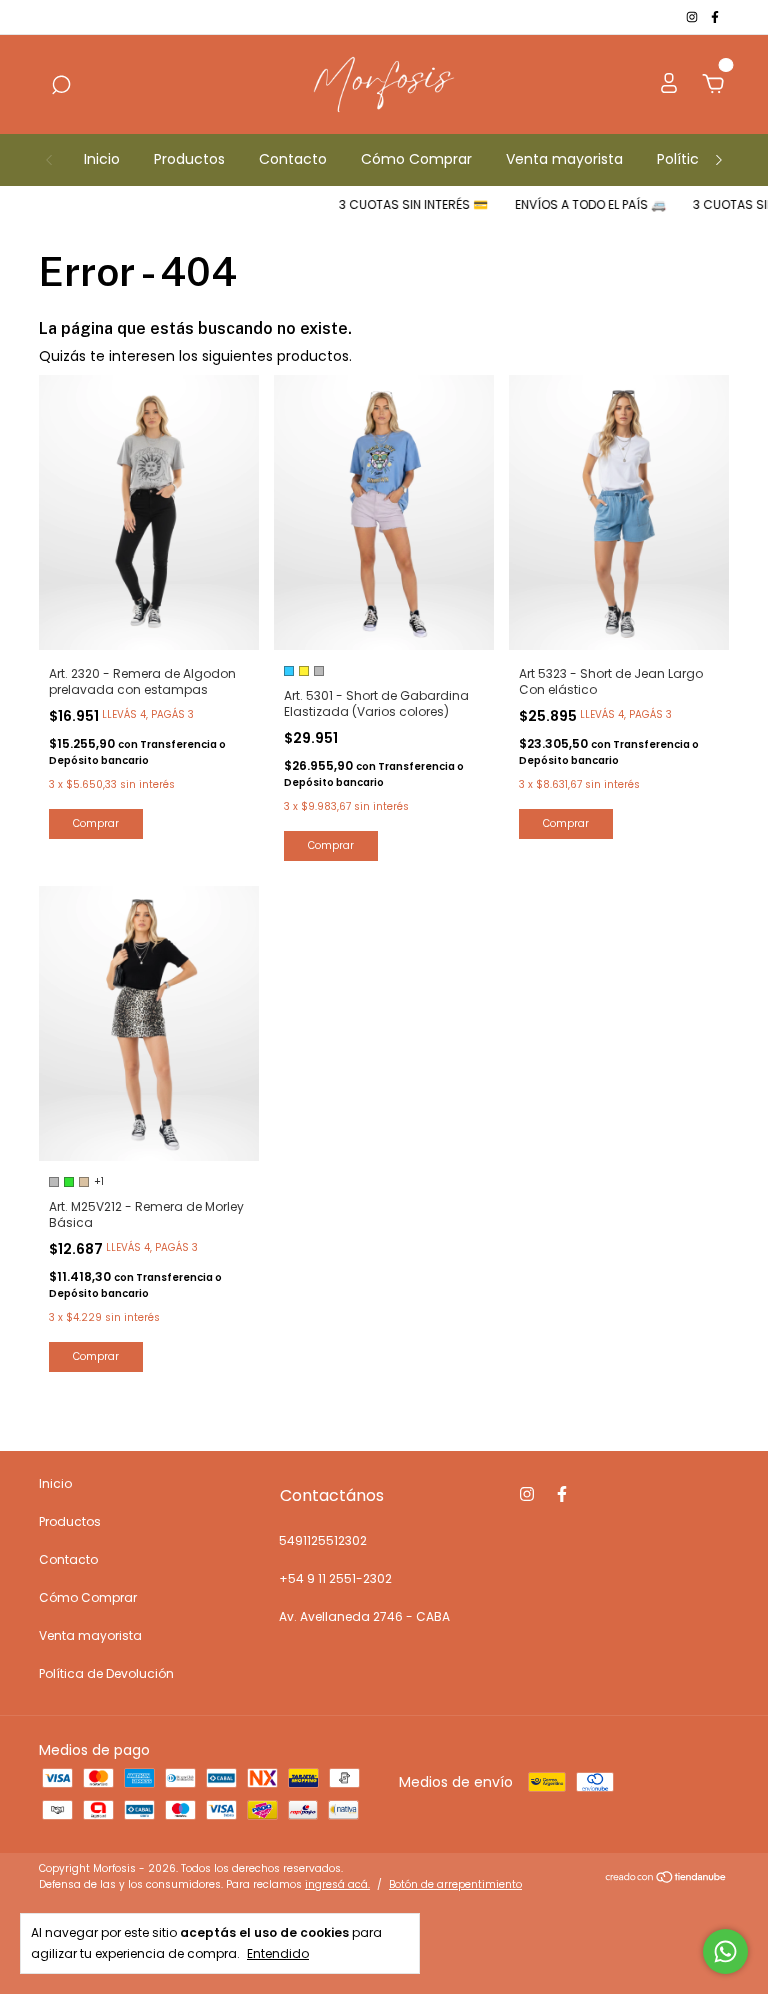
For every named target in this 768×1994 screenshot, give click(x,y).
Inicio (102, 159)
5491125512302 (323, 1540)
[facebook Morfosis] (715, 16)
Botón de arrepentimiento (455, 1884)
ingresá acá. (337, 1884)
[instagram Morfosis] (693, 16)
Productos (189, 159)
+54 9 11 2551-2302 (335, 1578)
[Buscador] (61, 86)
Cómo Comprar (416, 159)
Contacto (293, 159)
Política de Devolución (106, 1673)
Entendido (278, 1953)
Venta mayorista (564, 159)
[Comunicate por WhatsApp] (725, 1951)
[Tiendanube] (666, 1879)
